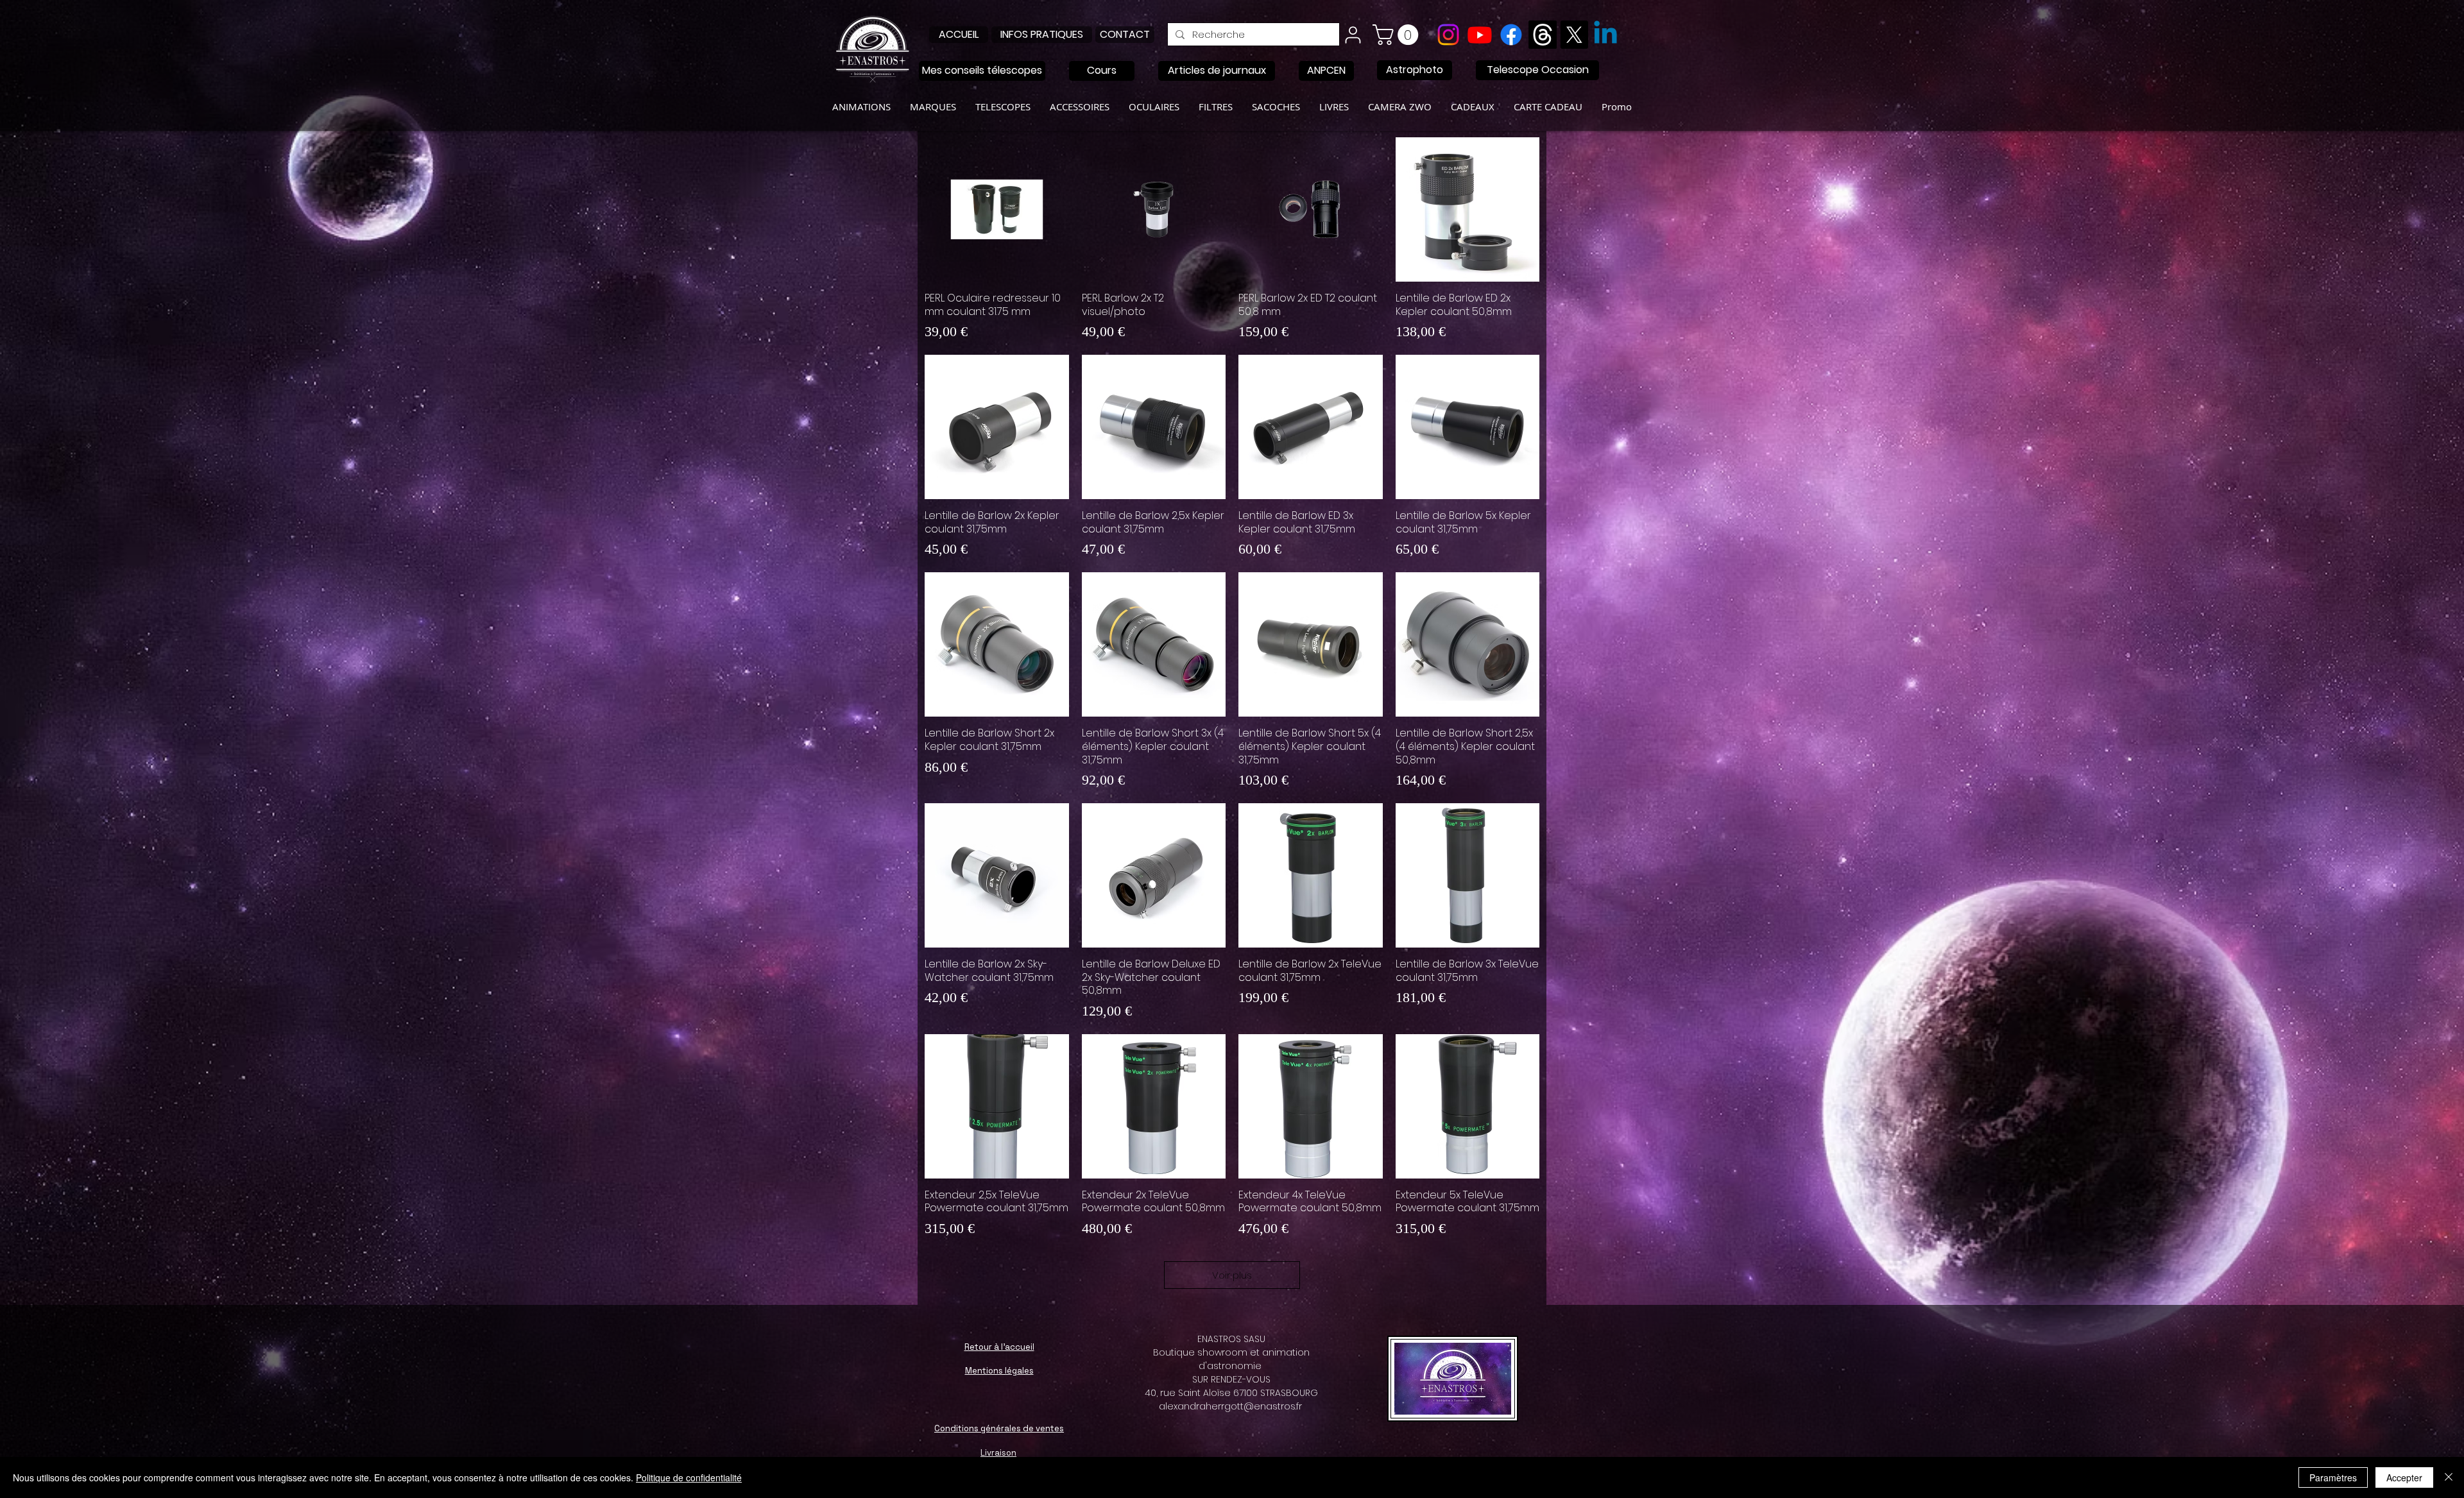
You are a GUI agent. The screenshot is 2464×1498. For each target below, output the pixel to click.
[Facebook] (1511, 35)
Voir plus (1232, 1275)
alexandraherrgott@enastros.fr (1230, 1406)
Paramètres (2333, 1477)
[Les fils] (1543, 35)
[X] (1574, 35)
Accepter (2404, 1477)
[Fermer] (2449, 1477)
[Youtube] (1480, 35)
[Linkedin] (1605, 35)
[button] (1398, 35)
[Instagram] (1448, 35)
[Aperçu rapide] (997, 209)
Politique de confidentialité (689, 1477)
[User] (1353, 35)
